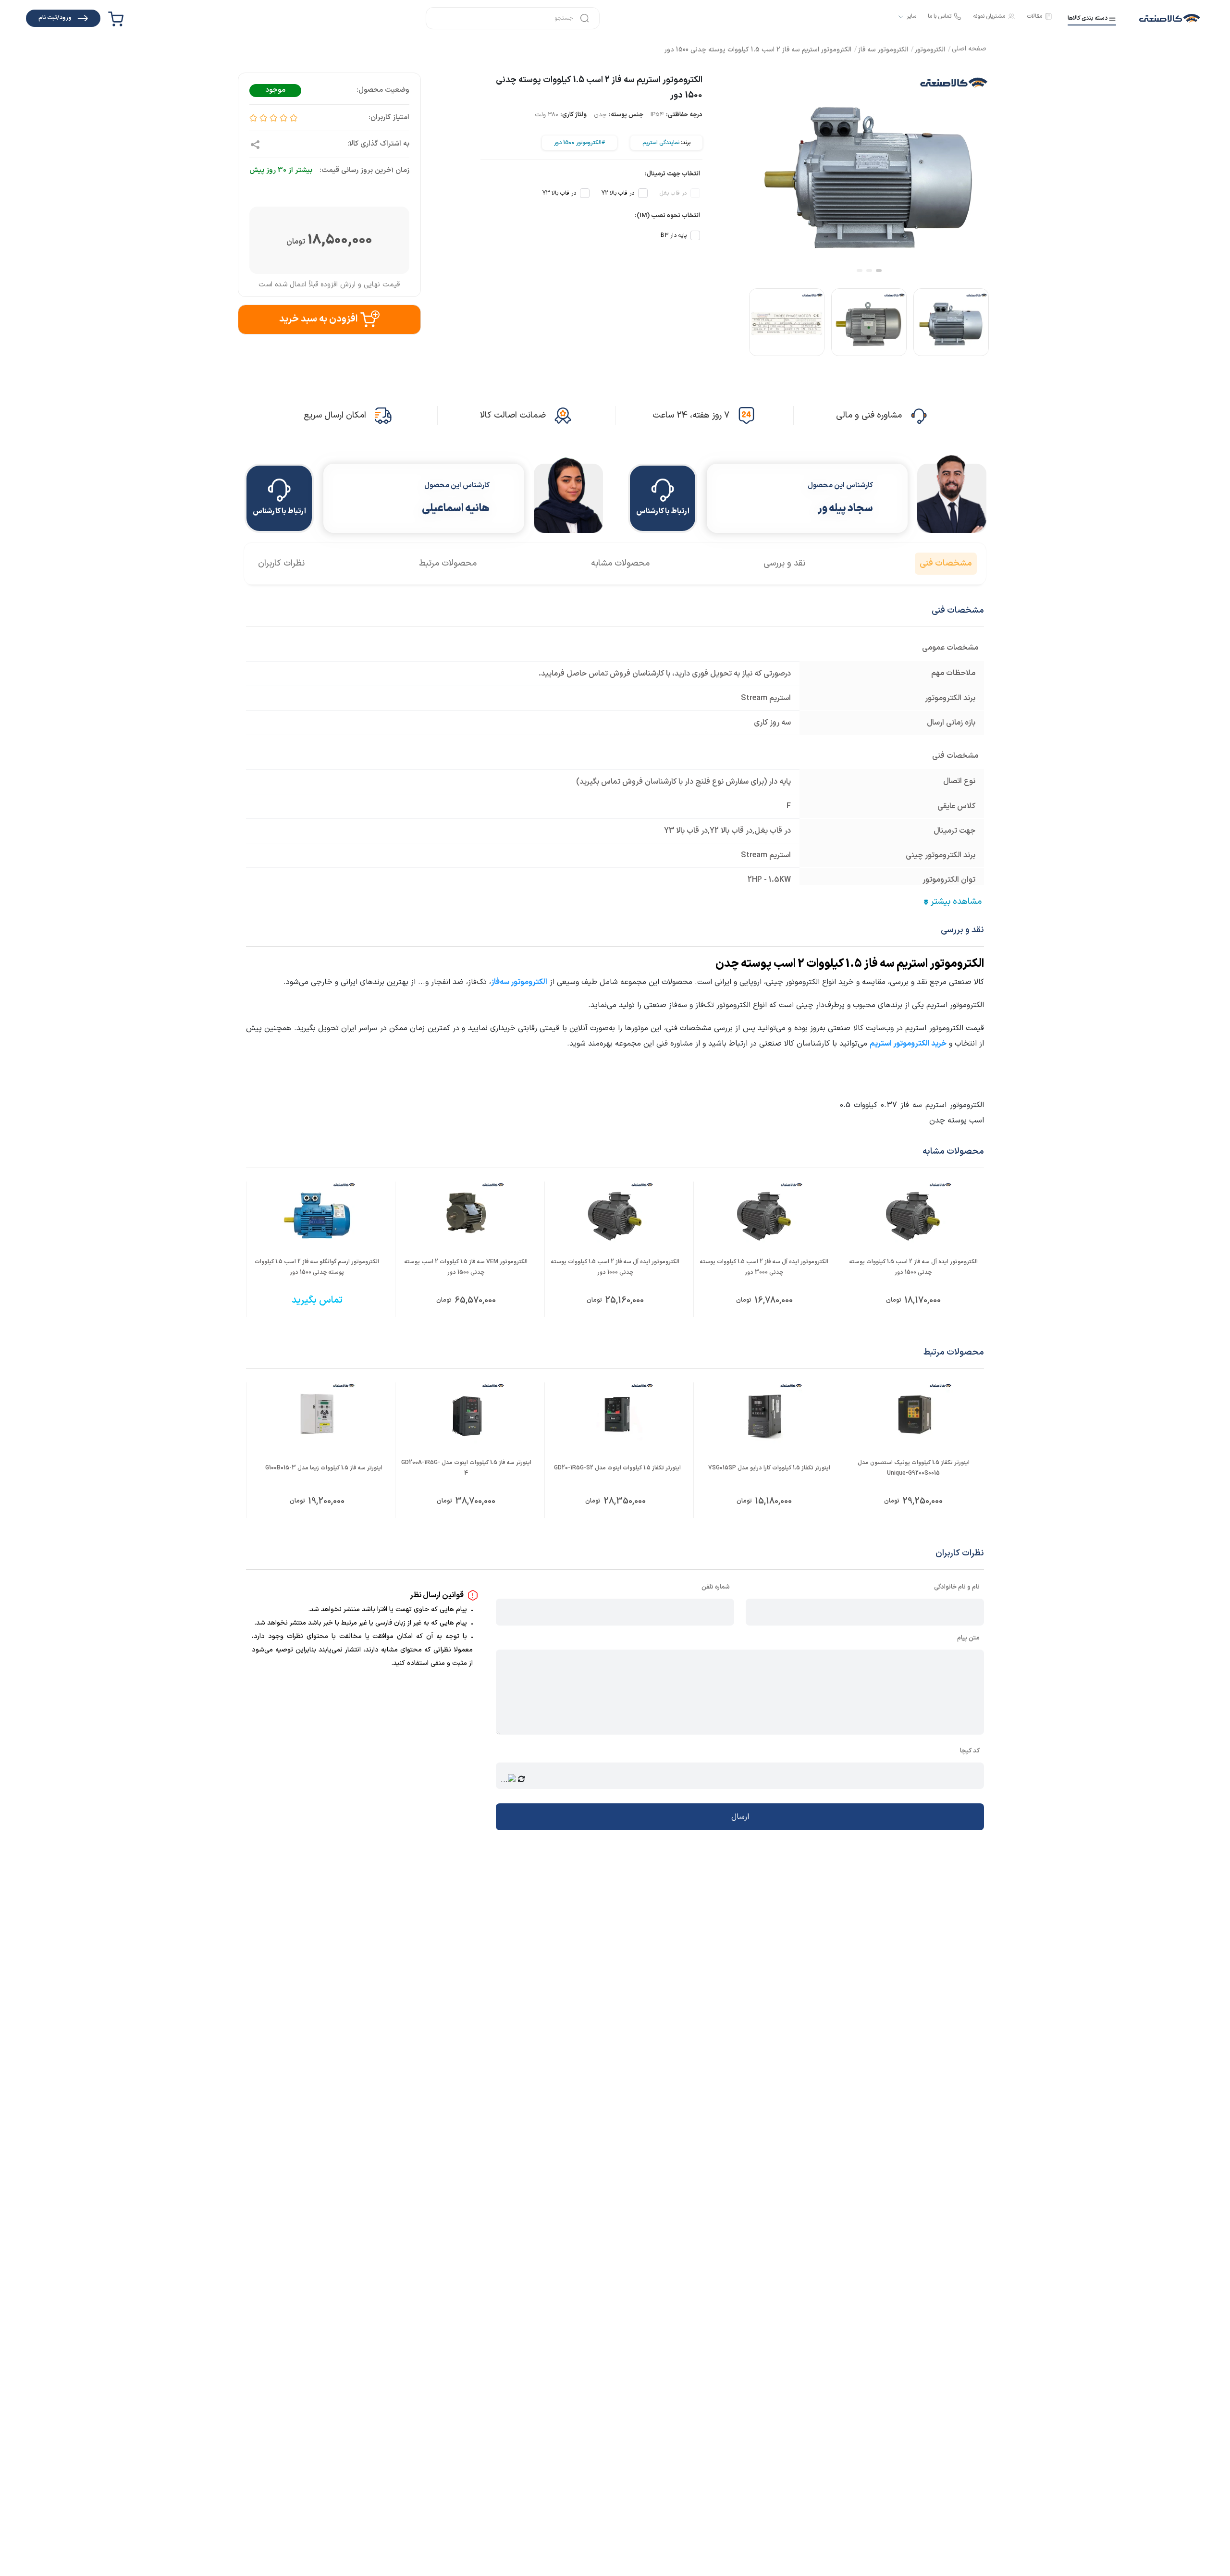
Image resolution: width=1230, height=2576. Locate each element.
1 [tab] (879, 271)
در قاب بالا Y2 (618, 193)
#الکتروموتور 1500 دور (579, 143)
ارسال (740, 1817)
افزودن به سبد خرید (318, 319)
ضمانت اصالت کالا (513, 415)
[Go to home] (969, 50)
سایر (911, 17)
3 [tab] (860, 271)
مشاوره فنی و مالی (869, 415)
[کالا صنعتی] (1170, 18)
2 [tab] (869, 271)
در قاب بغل (673, 193)
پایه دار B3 (674, 235)
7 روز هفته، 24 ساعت (691, 415)
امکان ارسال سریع (335, 415)
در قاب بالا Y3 (559, 193)
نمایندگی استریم (661, 143)
